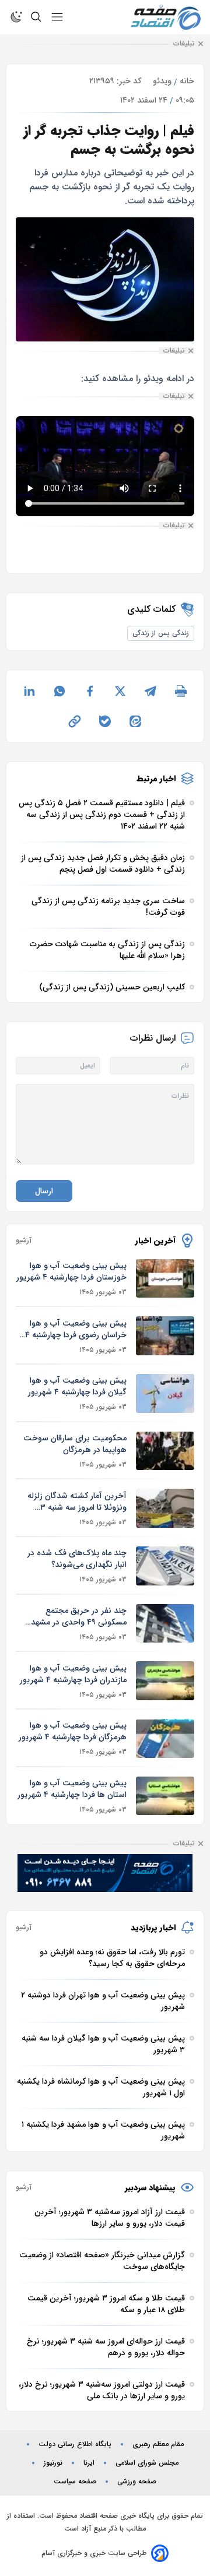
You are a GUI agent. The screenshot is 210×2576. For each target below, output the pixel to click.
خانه (187, 81)
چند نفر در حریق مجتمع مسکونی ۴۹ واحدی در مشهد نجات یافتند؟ (79, 1616)
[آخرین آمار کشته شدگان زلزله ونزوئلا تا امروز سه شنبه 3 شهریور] (165, 1508)
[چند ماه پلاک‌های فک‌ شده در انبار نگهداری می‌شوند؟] (165, 1566)
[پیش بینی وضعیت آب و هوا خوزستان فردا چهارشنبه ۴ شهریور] (165, 1279)
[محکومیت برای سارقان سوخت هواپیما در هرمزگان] (165, 1451)
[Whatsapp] (60, 691)
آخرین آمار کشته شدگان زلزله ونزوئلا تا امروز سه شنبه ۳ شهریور (77, 1502)
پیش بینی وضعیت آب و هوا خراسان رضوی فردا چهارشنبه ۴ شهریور (76, 1329)
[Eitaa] (135, 721)
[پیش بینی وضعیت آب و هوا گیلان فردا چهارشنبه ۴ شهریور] (165, 1393)
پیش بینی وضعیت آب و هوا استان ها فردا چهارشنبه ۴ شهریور (72, 1789)
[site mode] (16, 17)
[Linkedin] (29, 691)
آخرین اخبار (155, 1241)
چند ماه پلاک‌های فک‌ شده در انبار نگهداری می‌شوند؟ (77, 1559)
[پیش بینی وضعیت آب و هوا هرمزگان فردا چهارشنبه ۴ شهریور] (165, 1738)
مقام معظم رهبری (158, 2444)
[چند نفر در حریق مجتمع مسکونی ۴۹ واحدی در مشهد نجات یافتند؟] (165, 1624)
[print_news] (181, 691)
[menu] (57, 17)
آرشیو (24, 1241)
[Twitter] (120, 691)
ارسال (44, 1191)
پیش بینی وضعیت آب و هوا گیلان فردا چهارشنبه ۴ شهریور (77, 1386)
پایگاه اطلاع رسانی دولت (75, 2444)
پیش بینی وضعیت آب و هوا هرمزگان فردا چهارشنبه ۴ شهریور (73, 1731)
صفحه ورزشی (137, 2482)
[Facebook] (90, 691)
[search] (36, 17)
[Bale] (105, 721)
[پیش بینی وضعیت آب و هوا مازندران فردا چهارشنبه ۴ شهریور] (165, 1681)
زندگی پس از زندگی (161, 633)
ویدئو (162, 81)
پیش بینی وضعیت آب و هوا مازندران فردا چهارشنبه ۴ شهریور (73, 1674)
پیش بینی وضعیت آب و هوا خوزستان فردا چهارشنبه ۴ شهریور (71, 1271)
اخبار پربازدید (153, 1927)
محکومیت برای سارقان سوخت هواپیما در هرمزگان (75, 1444)
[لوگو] (166, 17)
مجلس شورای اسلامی (147, 2463)
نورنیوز (53, 2463)
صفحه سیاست (75, 2482)
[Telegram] (150, 691)
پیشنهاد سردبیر (150, 2187)
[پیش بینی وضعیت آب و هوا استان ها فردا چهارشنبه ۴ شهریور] (165, 1796)
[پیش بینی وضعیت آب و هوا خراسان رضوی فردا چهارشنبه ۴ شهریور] (165, 1336)
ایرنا (89, 2463)
